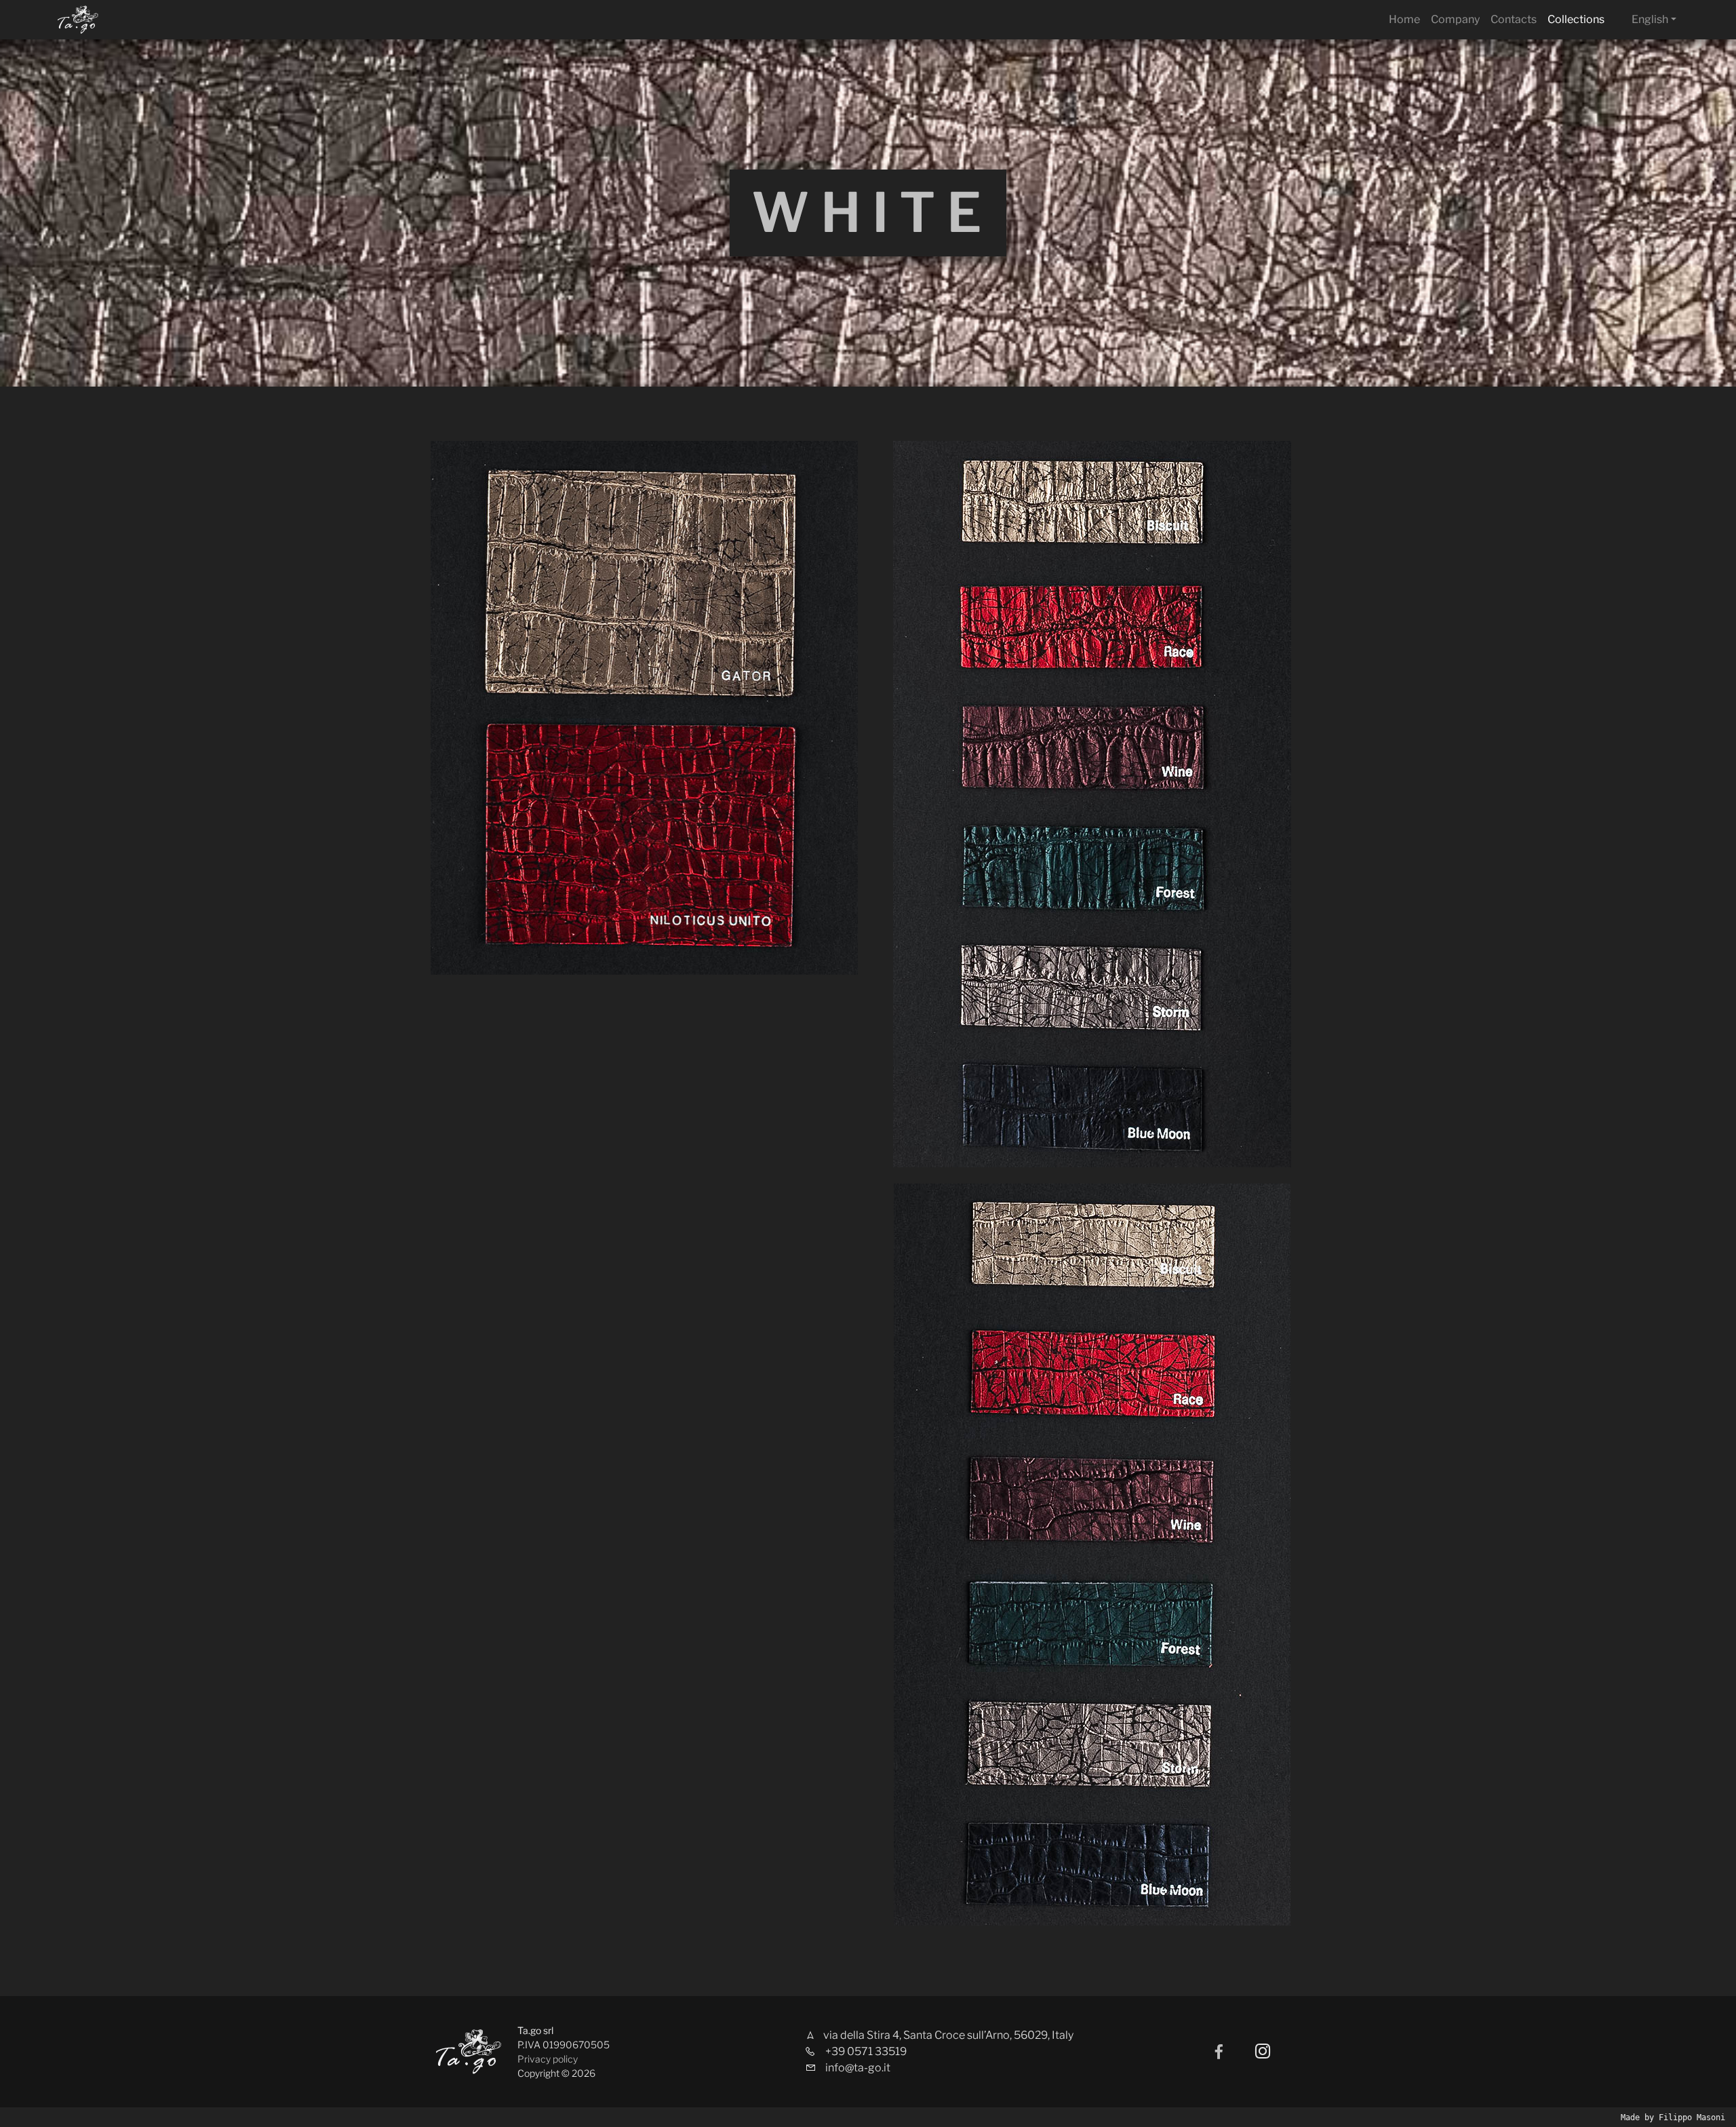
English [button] (1650, 19)
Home (1404, 19)
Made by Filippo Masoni (1673, 2118)
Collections (1576, 19)
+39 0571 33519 (866, 2051)
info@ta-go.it (858, 2068)
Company (1455, 19)
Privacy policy (548, 2059)
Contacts (1514, 19)
